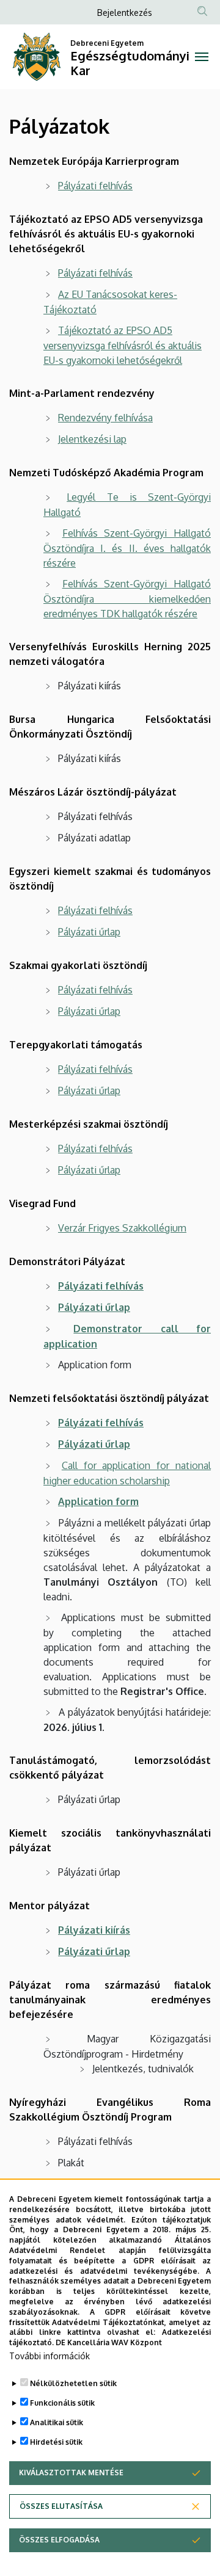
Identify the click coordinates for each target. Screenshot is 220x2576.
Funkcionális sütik (62, 2403)
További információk (50, 2356)
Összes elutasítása (61, 2506)
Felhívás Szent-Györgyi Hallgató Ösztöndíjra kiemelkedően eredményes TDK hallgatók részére (127, 599)
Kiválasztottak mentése (71, 2473)
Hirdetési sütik (56, 2442)
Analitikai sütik (57, 2422)
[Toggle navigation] (202, 57)
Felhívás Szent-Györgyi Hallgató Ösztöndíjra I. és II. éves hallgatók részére (127, 548)
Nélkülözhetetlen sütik (73, 2383)
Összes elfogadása (59, 2540)
